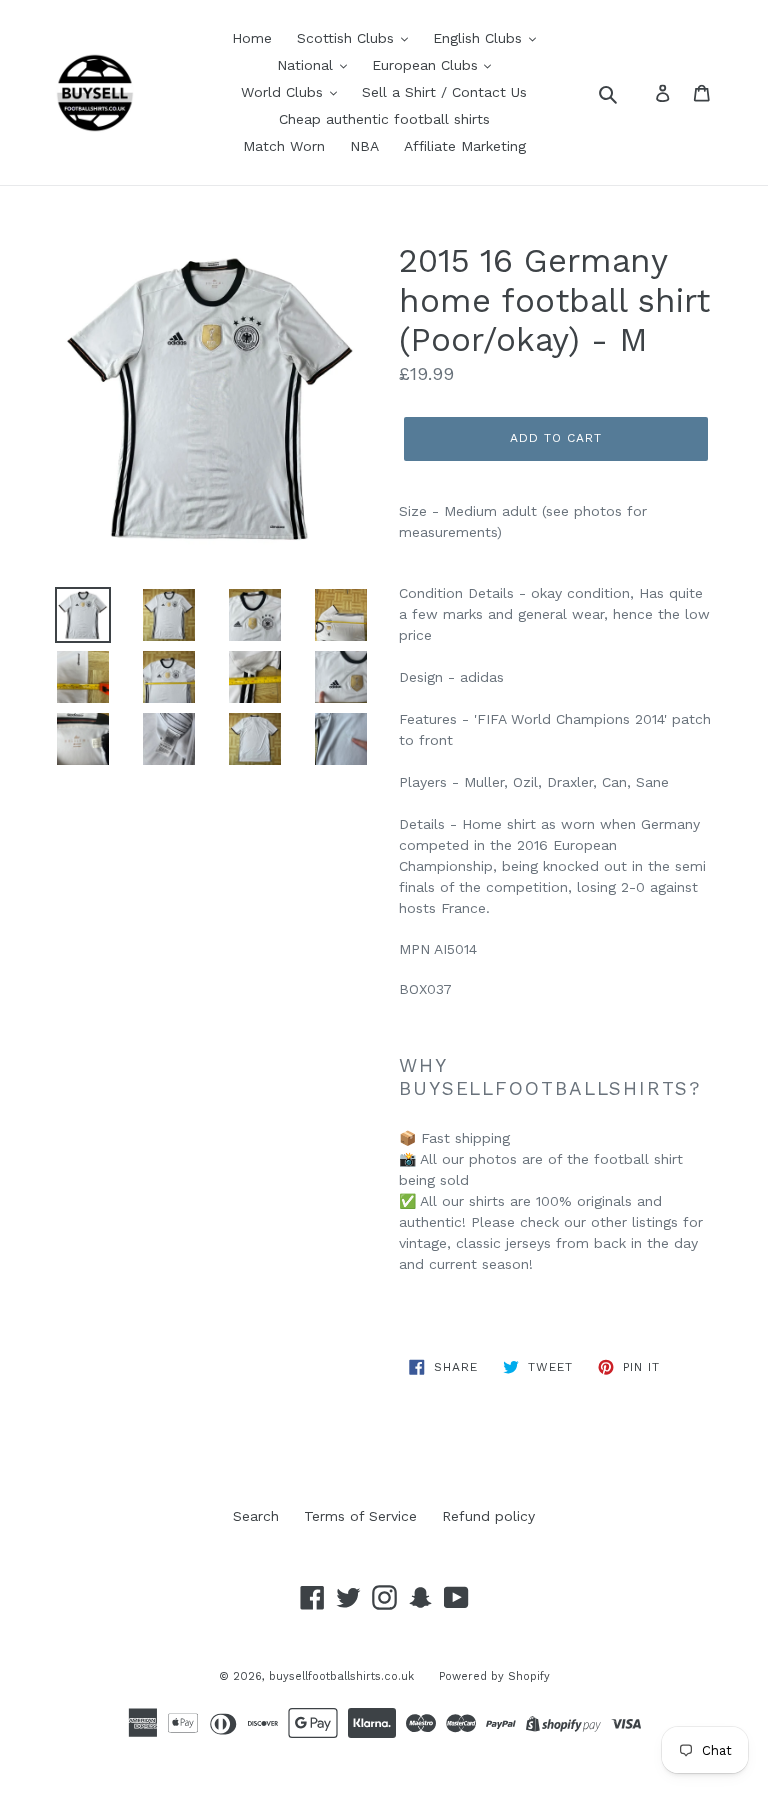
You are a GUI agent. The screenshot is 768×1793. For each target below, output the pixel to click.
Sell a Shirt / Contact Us (444, 92)
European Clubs (427, 65)
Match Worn (284, 146)
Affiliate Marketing (465, 146)
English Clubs (480, 38)
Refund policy (488, 1516)
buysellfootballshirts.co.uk (341, 1676)
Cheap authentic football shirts (384, 119)
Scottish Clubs (348, 38)
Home (252, 38)
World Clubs (284, 92)
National (307, 65)
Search (256, 1516)
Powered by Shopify (494, 1676)
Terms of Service (360, 1516)
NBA (364, 146)
